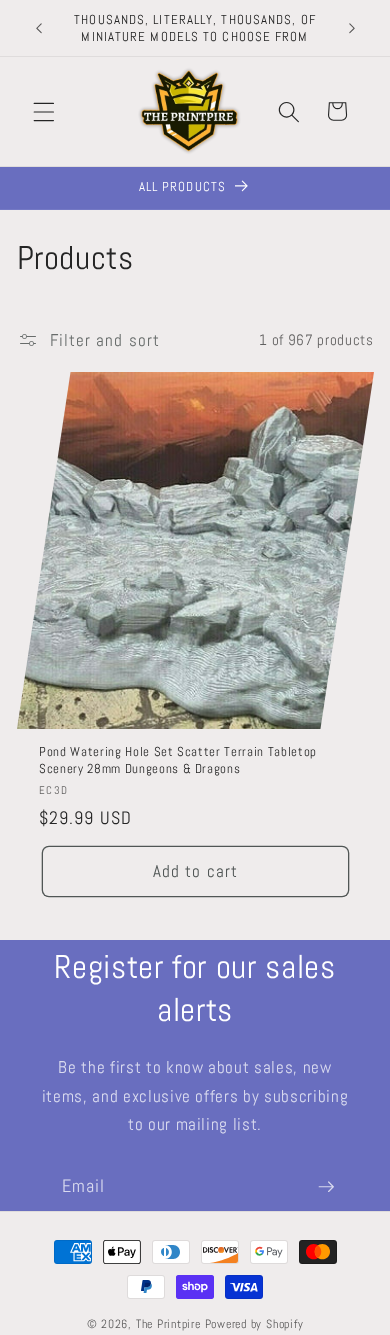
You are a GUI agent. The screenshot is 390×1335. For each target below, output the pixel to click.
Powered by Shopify (254, 1324)
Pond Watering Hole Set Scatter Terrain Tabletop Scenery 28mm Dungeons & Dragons (178, 761)
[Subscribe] (326, 1187)
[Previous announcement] (39, 28)
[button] (44, 111)
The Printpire (168, 1324)
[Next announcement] (352, 28)
